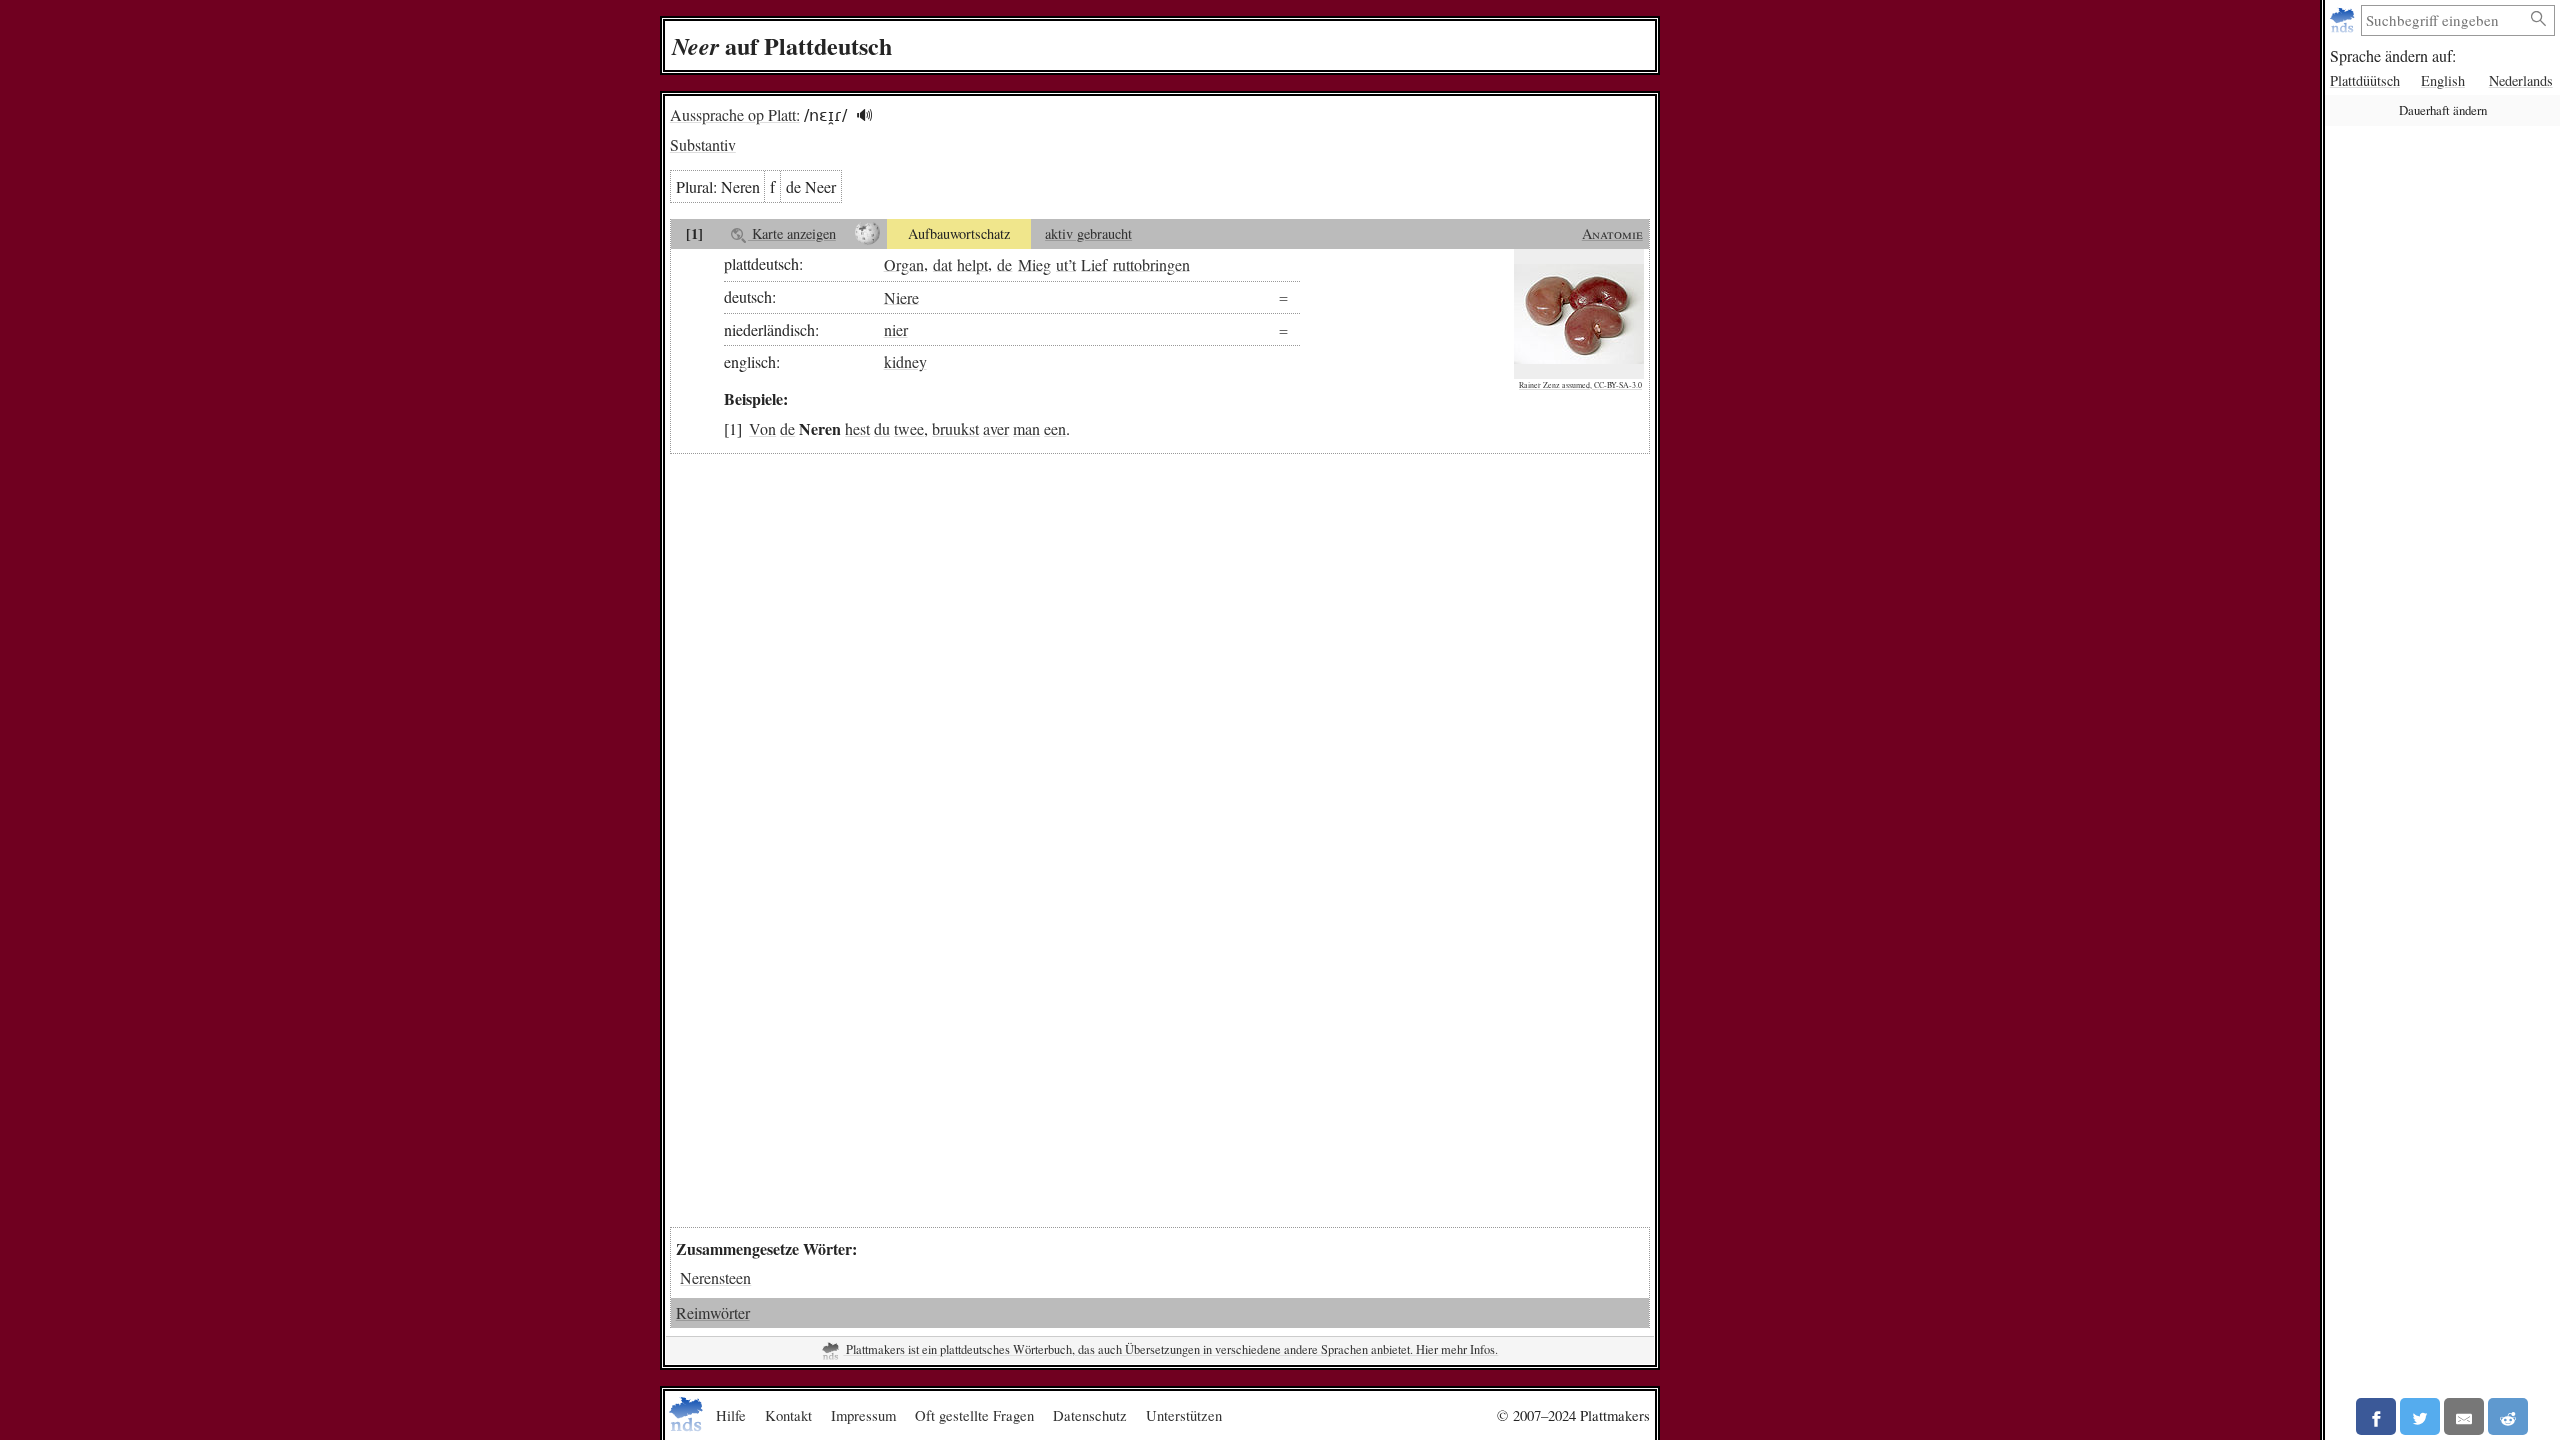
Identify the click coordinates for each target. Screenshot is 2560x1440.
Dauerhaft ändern (2443, 110)
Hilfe (731, 1415)
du (882, 428)
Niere (901, 296)
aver (996, 428)
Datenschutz (1090, 1415)
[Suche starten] (2539, 19)
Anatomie (1612, 233)
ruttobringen (1151, 263)
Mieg (1034, 263)
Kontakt (788, 1415)
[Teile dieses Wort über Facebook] (2376, 1416)
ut (1062, 263)
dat (942, 263)
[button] (864, 115)
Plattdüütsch (2365, 80)
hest (857, 428)
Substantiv (703, 144)
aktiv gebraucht (1088, 233)
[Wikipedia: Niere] (867, 234)
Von (762, 428)
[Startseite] (2344, 20)
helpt (972, 263)
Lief (1094, 263)
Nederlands (2521, 80)
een (1055, 428)
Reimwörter (713, 1312)
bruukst (955, 428)
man (1026, 428)
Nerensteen (715, 1277)
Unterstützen (1184, 1415)
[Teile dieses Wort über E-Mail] (2464, 1416)
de (1004, 263)
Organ (904, 263)
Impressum (863, 1415)
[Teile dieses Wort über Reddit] (2508, 1416)
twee (909, 428)
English (2443, 80)
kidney (905, 361)
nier (896, 329)
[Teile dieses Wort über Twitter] (2420, 1416)
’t (1072, 263)
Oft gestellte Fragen (974, 1415)
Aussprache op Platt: (735, 114)
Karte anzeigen (792, 233)
